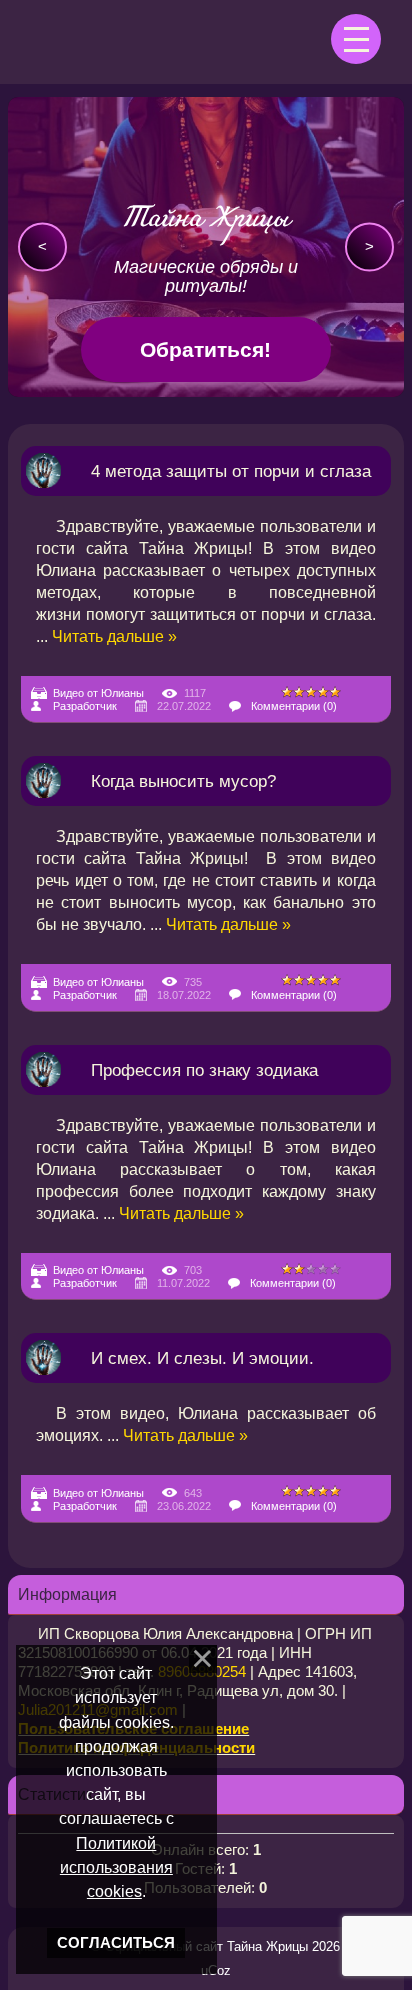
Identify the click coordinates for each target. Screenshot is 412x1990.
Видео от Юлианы (98, 693)
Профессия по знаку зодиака (204, 1070)
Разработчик (85, 706)
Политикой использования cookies (116, 1867)
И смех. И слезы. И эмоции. (202, 1358)
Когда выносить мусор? (183, 781)
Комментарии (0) (294, 706)
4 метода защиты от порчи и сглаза (231, 471)
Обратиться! (205, 349)
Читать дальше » (114, 636)
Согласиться (116, 1943)
